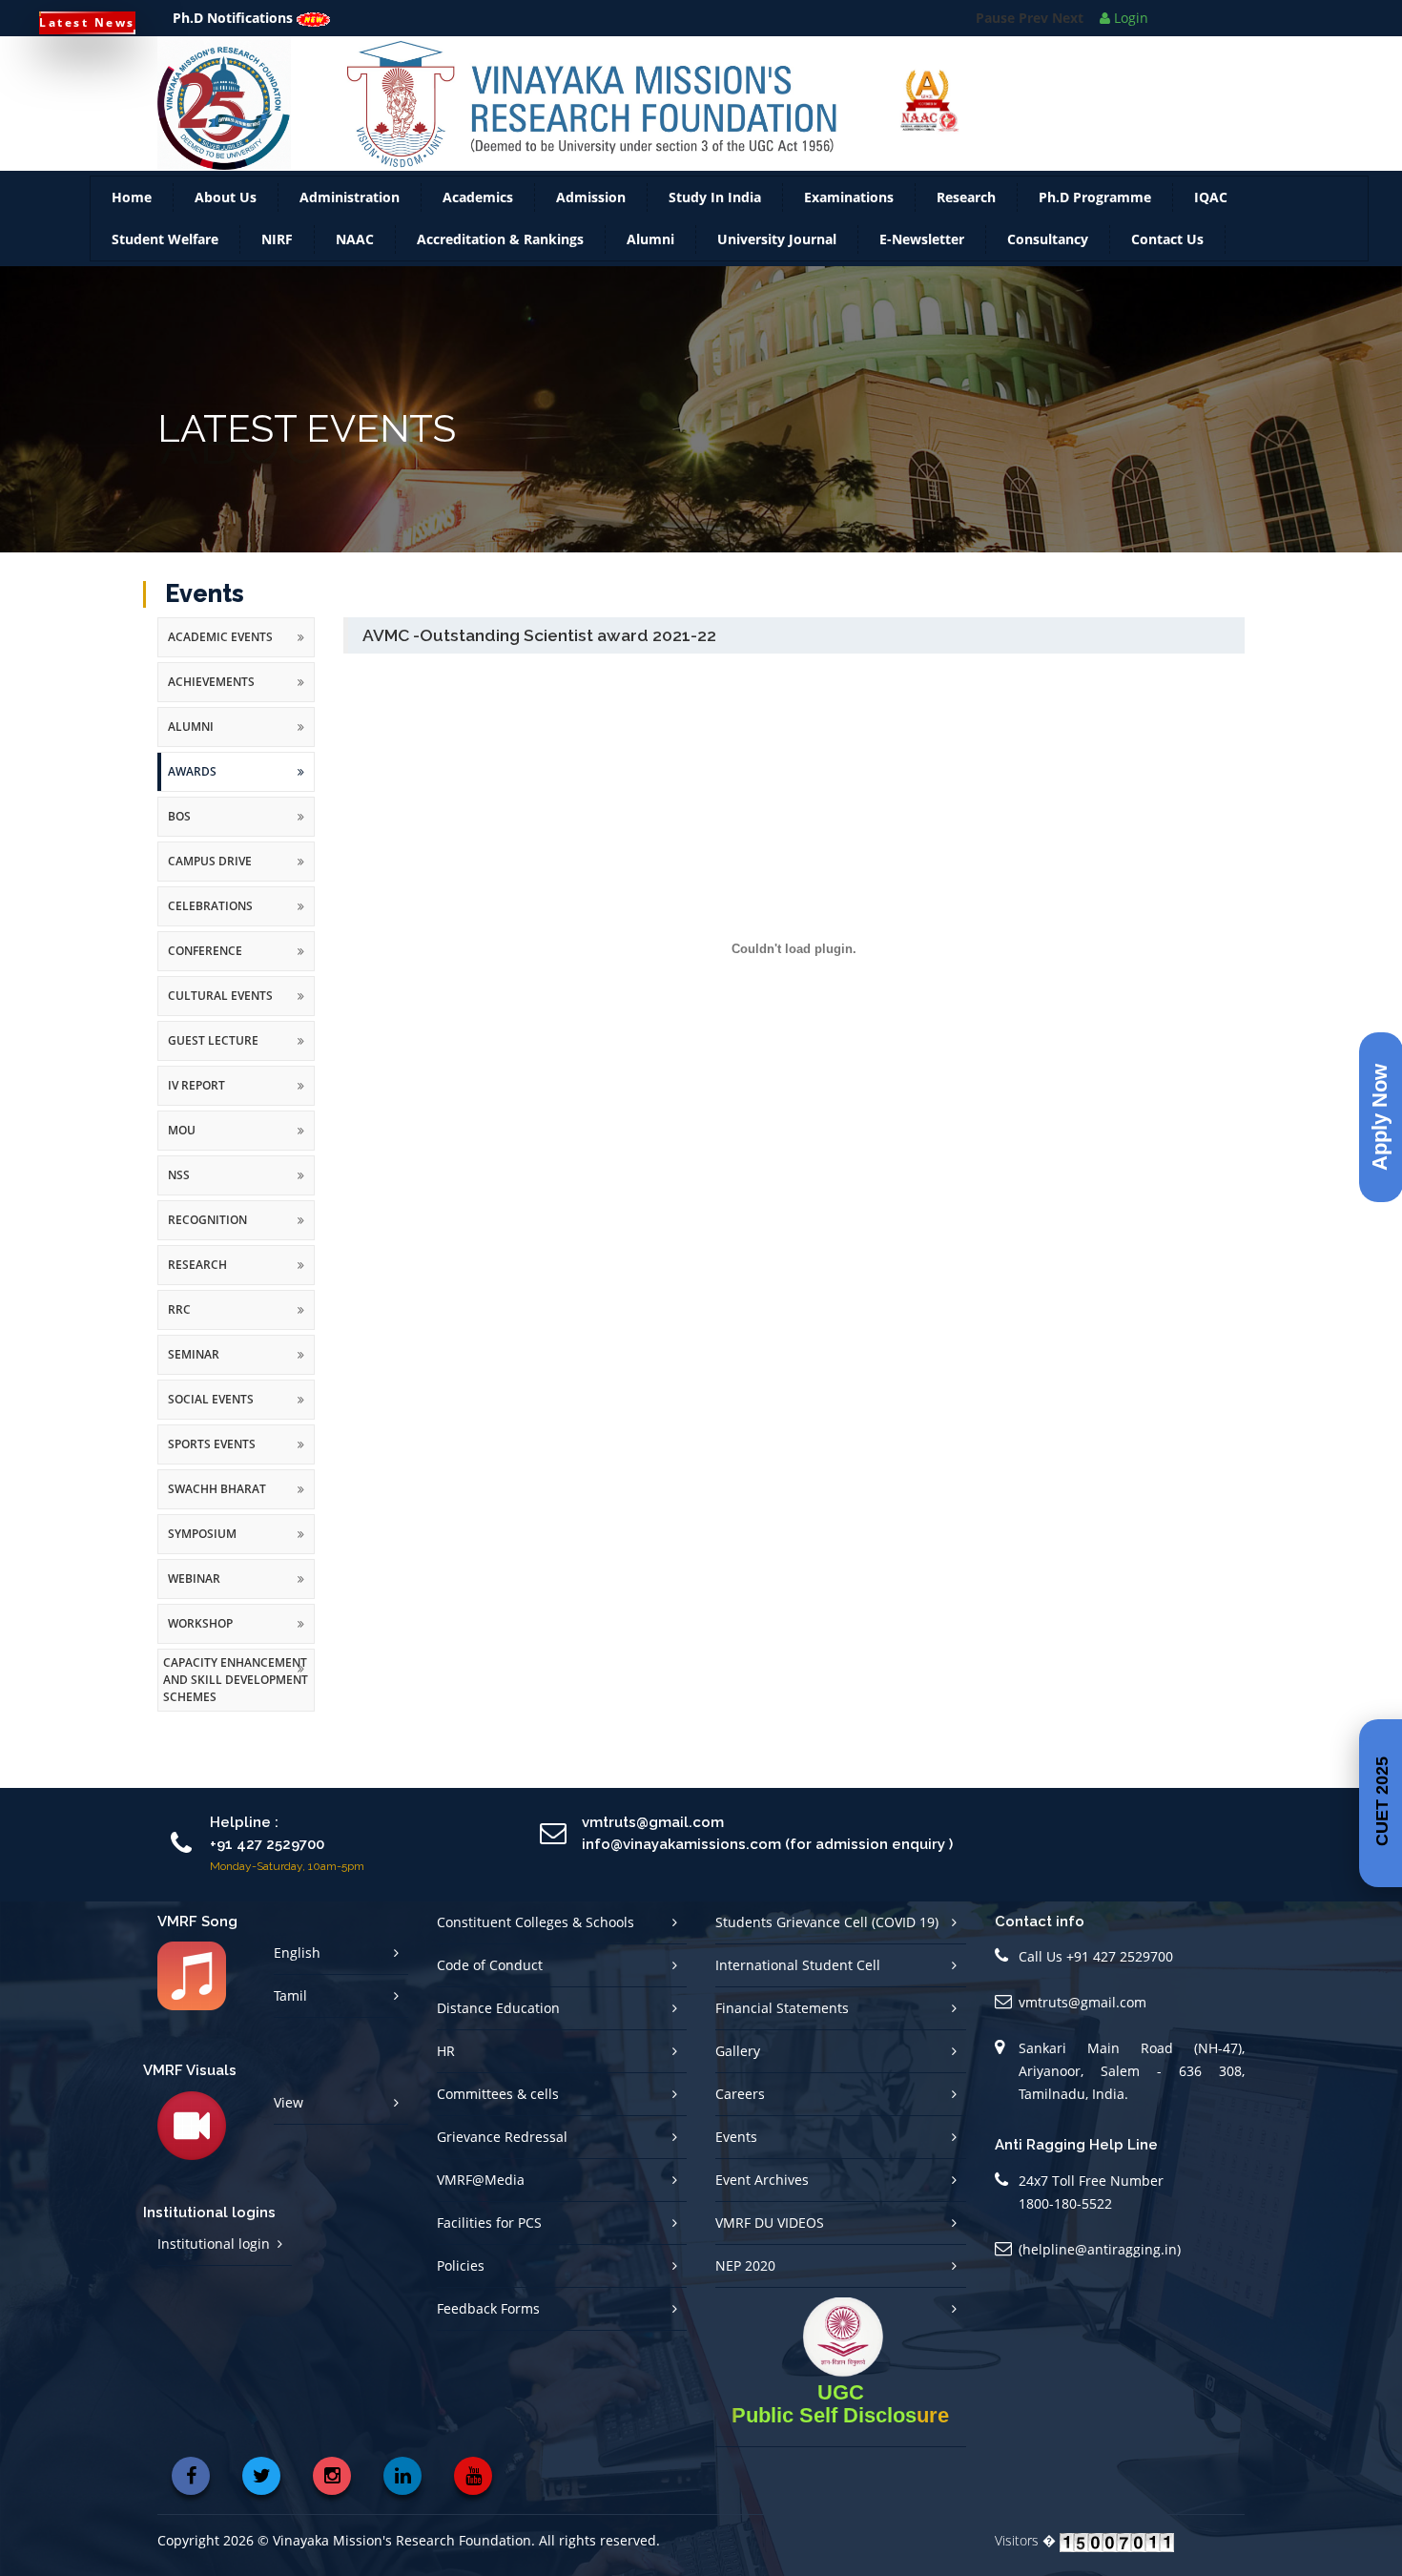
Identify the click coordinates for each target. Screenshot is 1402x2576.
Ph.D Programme (1095, 212)
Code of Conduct (490, 1980)
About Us (226, 212)
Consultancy (1048, 254)
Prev (1033, 41)
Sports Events (212, 1459)
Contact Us (1167, 254)
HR (446, 2066)
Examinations (849, 212)
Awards (192, 787)
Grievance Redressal (502, 2152)
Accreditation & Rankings (500, 254)
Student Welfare (165, 254)
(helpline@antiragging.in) (1100, 2264)
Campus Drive (210, 876)
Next (1068, 41)
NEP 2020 (745, 2281)
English (297, 1968)
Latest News (87, 22)
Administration (350, 212)
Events (736, 2152)
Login (1129, 18)
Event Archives (762, 2195)
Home (132, 212)
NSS (179, 1190)
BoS (179, 831)
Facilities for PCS (489, 2238)
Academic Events (220, 652)
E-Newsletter (922, 254)
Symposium (202, 1549)
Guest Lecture (213, 1056)
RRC (179, 1325)
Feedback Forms (488, 2324)
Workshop (200, 1639)
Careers (740, 2109)
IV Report (196, 1101)
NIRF (277, 254)
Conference (205, 966)
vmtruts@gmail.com (1082, 2017)
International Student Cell (798, 1980)
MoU (182, 1145)
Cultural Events (220, 1011)
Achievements (211, 697)
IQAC (1211, 212)
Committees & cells (498, 2109)
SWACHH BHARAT (217, 1504)
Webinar (194, 1594)
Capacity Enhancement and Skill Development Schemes (236, 1695)
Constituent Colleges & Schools (536, 1937)
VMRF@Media (481, 2195)
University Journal (777, 254)
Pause (995, 41)
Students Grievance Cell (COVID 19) (827, 1937)
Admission (591, 212)
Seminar (194, 1370)
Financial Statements (782, 2023)
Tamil (290, 2011)
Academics (478, 212)
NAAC (355, 254)
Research (966, 212)
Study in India (715, 212)
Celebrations (210, 921)
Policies (461, 2281)
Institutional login (214, 2259)
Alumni (650, 254)
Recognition (207, 1235)
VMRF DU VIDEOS (770, 2238)
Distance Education (498, 2023)
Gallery (738, 2066)
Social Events (211, 1414)
